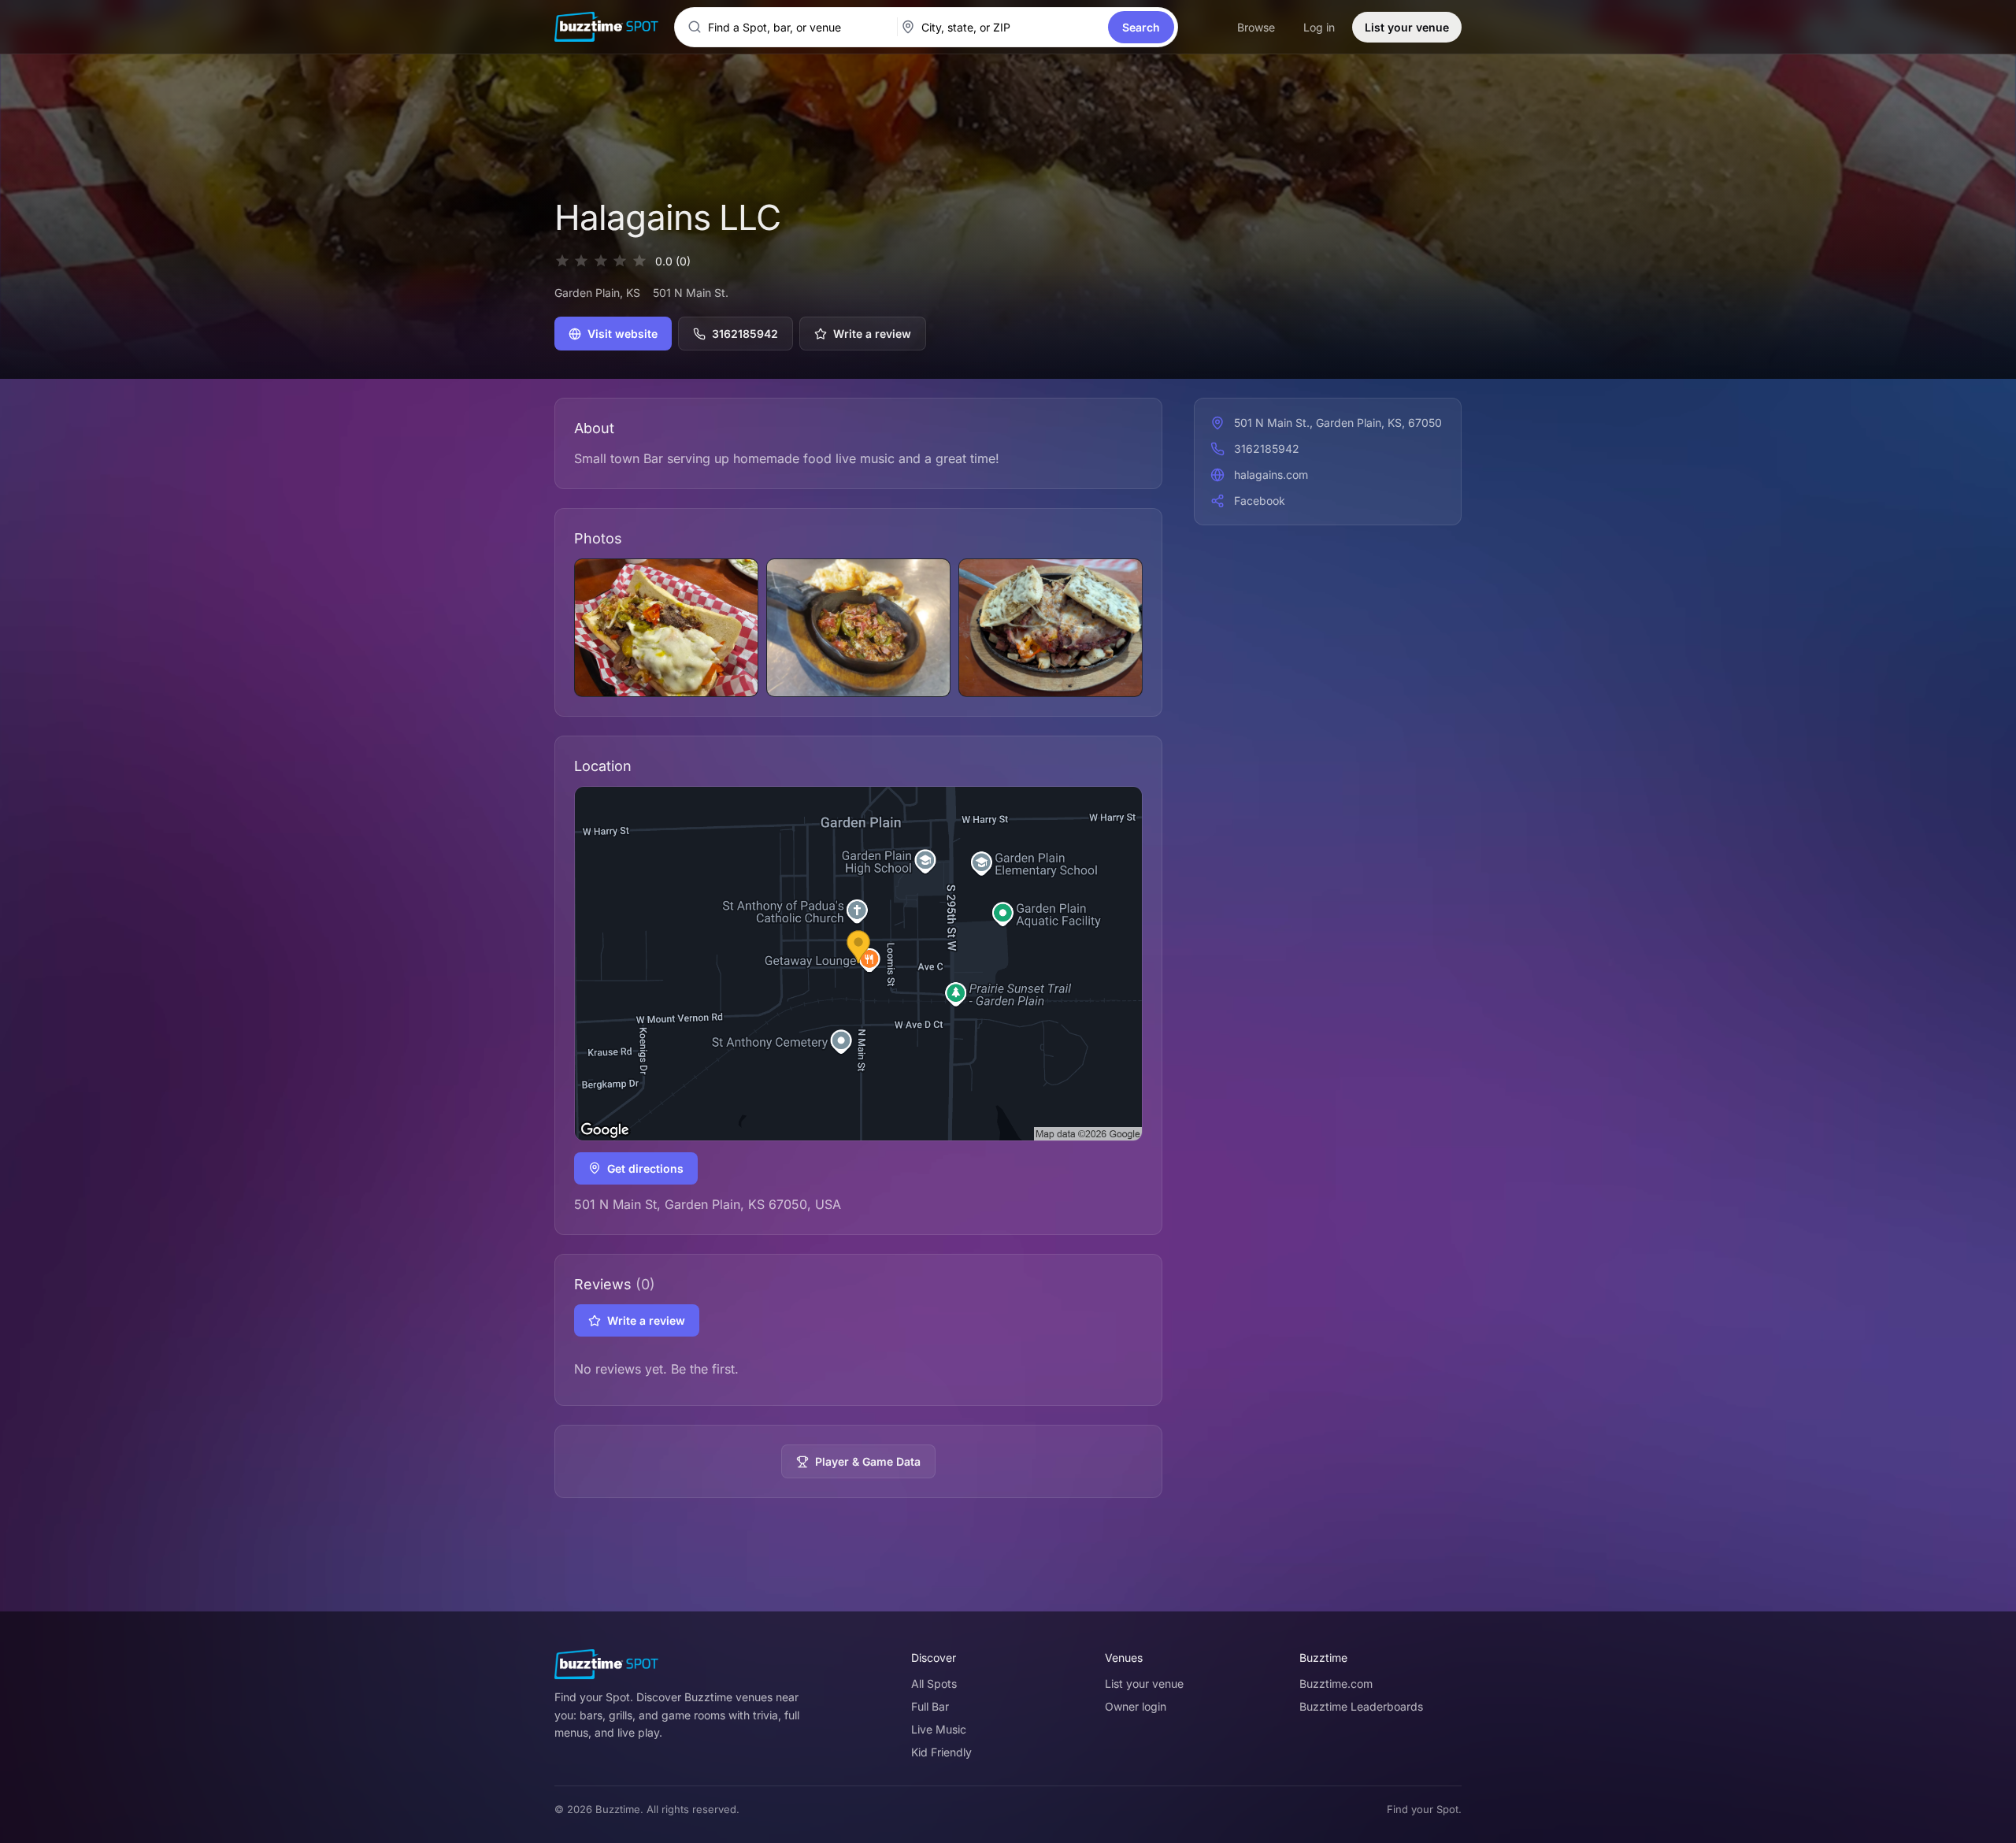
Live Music (939, 1729)
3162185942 (745, 334)
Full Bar (930, 1706)
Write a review (872, 334)
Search (1141, 27)
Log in (1319, 27)
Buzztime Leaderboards (1361, 1706)
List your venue (1407, 27)
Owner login (1136, 1706)
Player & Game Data (868, 1461)
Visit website (623, 334)
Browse (1256, 27)
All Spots (934, 1684)
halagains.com (1271, 475)
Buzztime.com (1336, 1684)
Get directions (645, 1168)
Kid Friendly (941, 1752)
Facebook (1260, 501)
